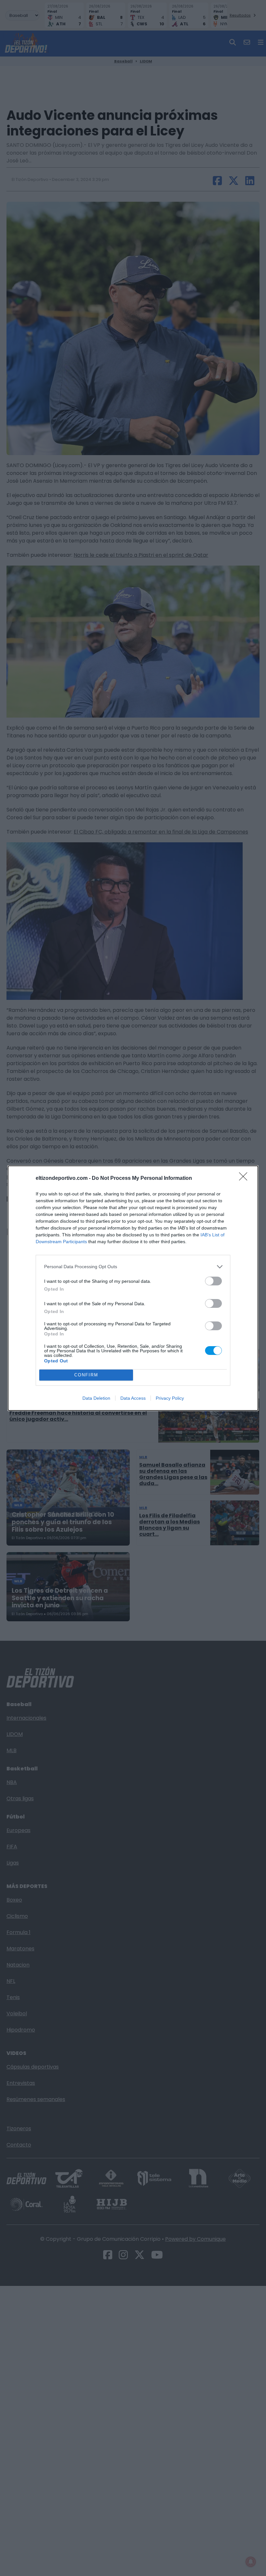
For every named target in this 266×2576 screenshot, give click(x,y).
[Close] (245, 1179)
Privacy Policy (170, 1398)
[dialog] (133, 1288)
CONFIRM (86, 1375)
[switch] (213, 1281)
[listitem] (133, 1267)
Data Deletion (96, 1398)
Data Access (133, 1398)
